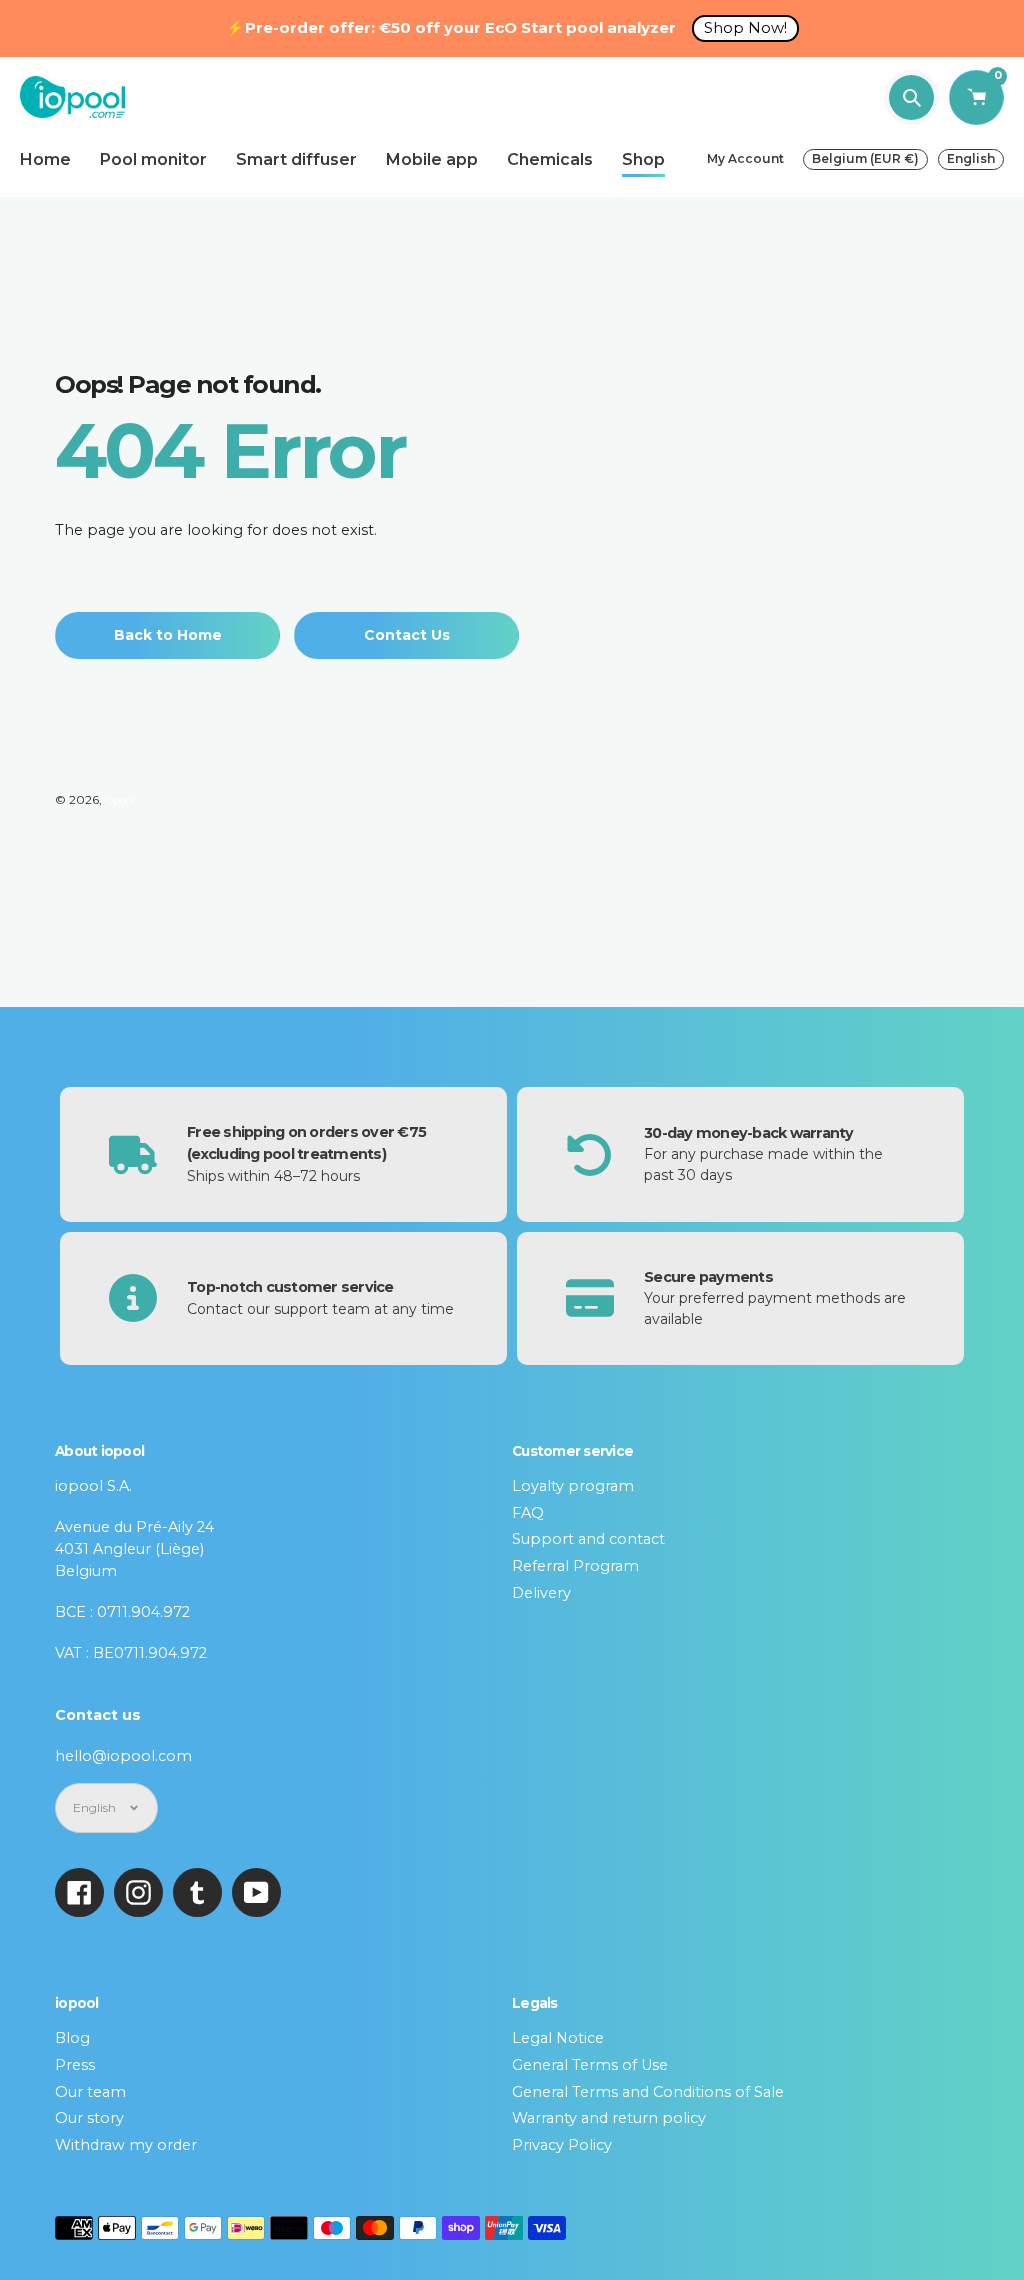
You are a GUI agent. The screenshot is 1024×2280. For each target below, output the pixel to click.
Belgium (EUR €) (865, 158)
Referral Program (575, 1566)
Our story (89, 2118)
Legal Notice (558, 2038)
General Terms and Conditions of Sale (648, 2092)
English (971, 158)
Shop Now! (745, 27)
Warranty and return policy (609, 2118)
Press (75, 2065)
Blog (72, 2038)
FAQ (528, 1513)
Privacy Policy (562, 2145)
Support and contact (588, 1539)
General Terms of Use (590, 2065)
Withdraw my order (126, 2145)
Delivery (541, 1593)
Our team (90, 2092)
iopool (119, 800)
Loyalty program (573, 1486)
